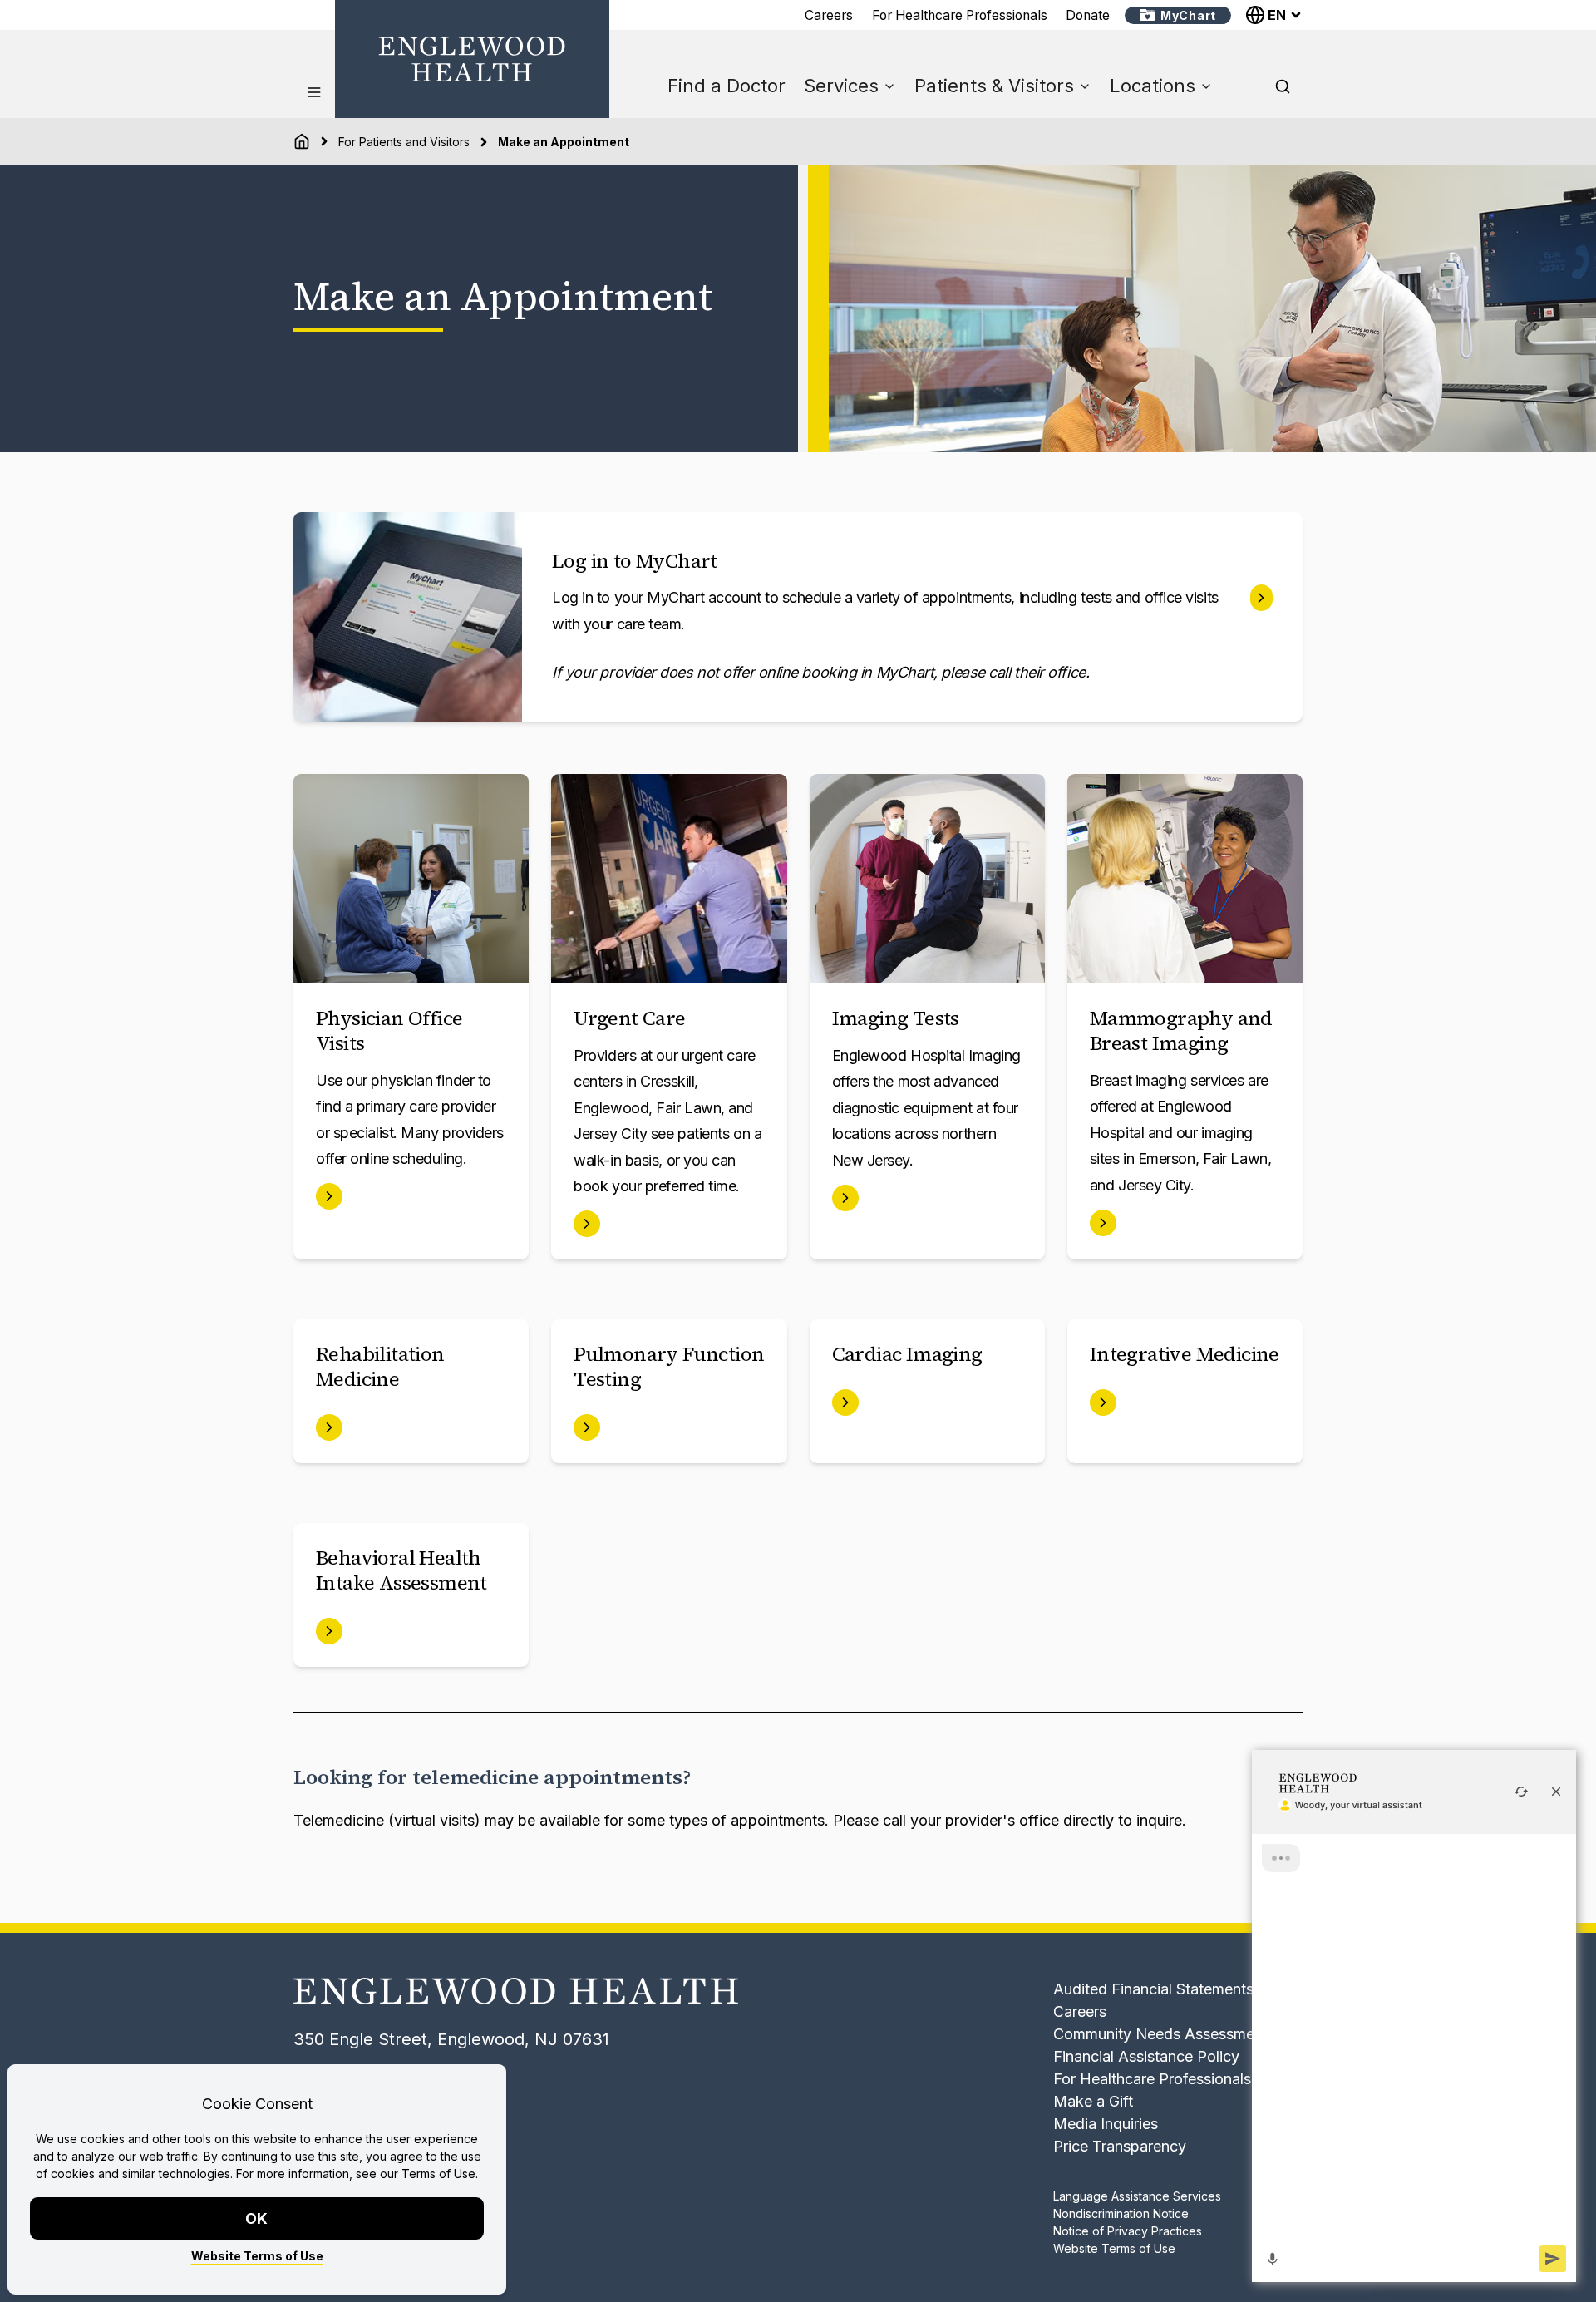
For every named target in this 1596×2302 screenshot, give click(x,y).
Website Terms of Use (257, 2256)
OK (257, 2218)
